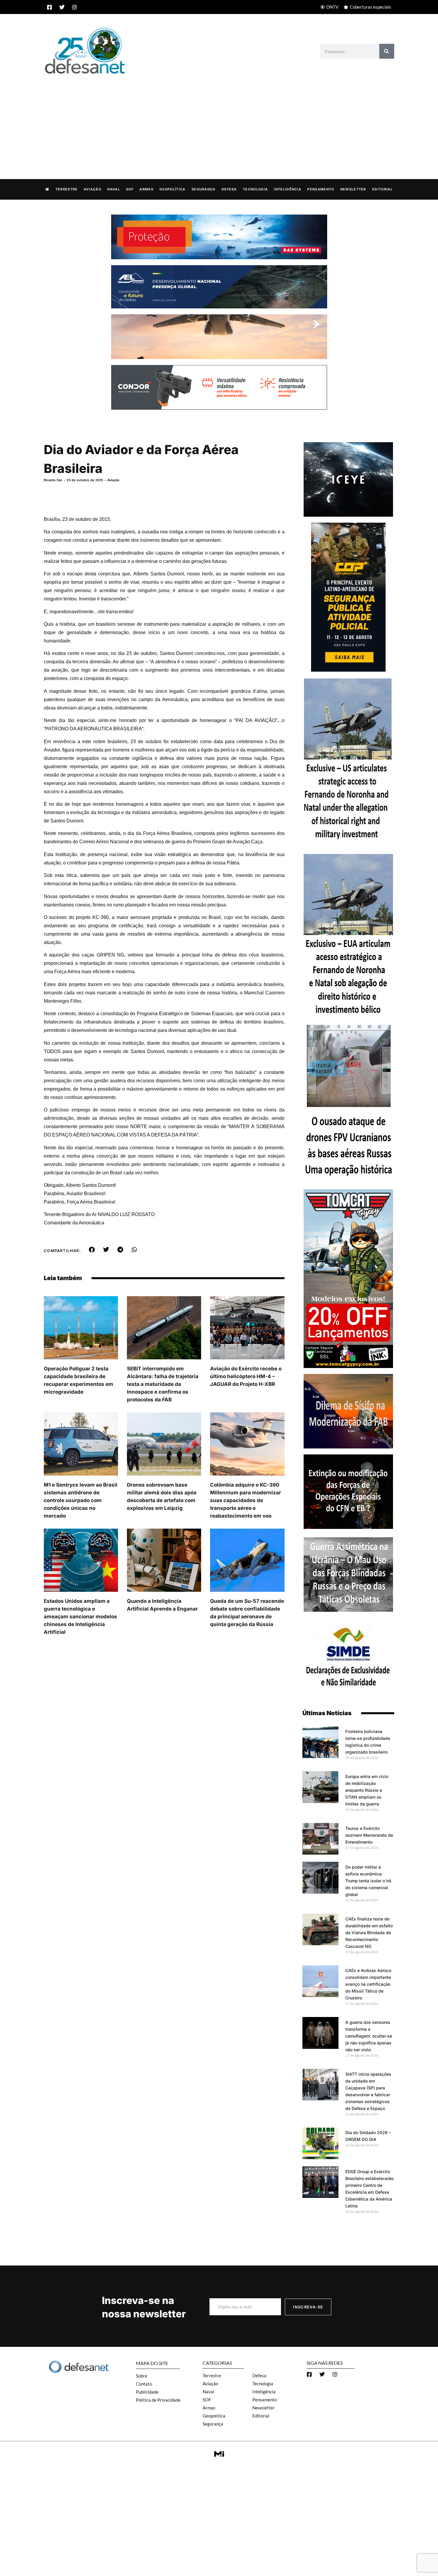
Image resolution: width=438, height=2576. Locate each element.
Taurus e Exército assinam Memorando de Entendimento (369, 1835)
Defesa (229, 189)
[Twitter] (62, 7)
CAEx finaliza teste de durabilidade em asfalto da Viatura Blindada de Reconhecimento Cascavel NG (369, 1933)
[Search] (387, 51)
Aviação (93, 189)
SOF (130, 189)
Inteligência (288, 189)
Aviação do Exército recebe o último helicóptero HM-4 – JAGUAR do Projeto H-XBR (246, 1376)
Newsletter (353, 189)
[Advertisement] (219, 120)
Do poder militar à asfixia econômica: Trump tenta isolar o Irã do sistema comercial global (368, 1881)
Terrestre (67, 189)
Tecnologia (255, 189)
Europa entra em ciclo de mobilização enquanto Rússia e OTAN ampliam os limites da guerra (367, 1790)
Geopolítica (172, 189)
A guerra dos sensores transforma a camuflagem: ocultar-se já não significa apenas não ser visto (369, 2036)
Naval (114, 189)
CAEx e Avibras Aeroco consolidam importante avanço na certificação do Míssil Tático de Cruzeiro (368, 1984)
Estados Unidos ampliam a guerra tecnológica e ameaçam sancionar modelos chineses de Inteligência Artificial (80, 1617)
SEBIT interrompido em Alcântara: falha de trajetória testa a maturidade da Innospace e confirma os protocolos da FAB (163, 1384)
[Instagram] (74, 7)
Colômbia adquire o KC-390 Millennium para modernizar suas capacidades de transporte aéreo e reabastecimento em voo (246, 1500)
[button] (92, 1250)
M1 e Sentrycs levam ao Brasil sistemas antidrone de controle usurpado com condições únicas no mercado (81, 1500)
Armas (146, 189)
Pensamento (321, 189)
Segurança (204, 189)
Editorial (382, 189)
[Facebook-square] (49, 7)
